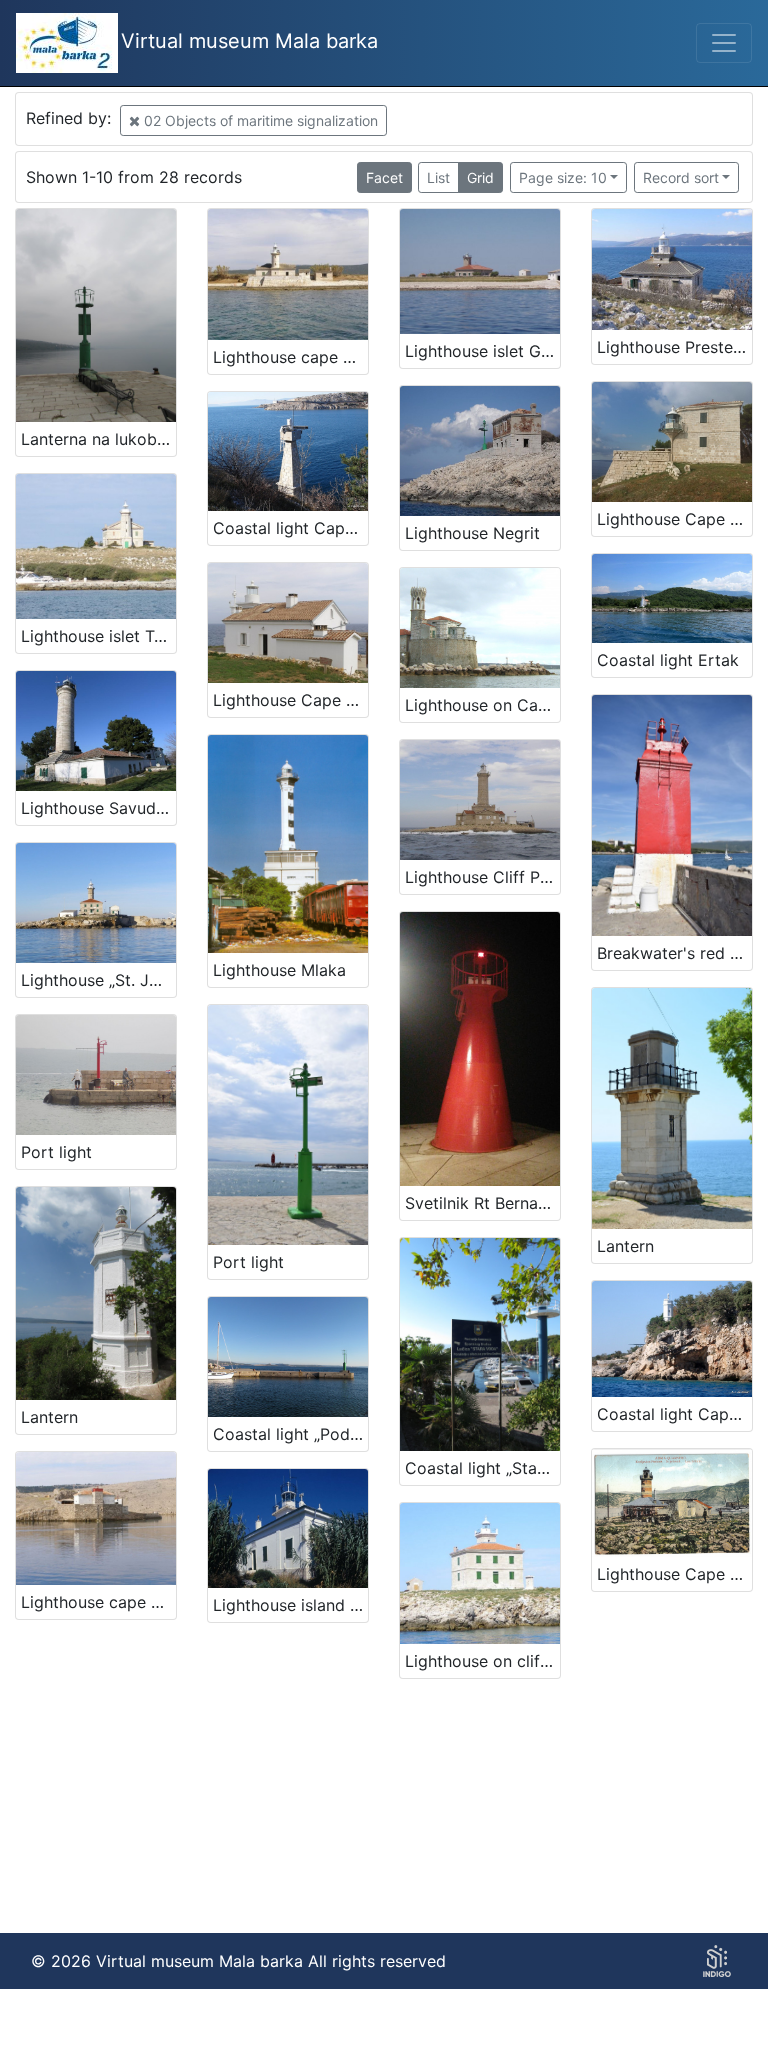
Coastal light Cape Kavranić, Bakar (290, 528)
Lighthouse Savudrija (98, 808)
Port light (56, 1152)
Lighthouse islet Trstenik (98, 636)
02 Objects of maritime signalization (259, 120)
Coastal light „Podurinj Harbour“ (290, 1434)
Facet (384, 177)
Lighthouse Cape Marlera (290, 700)
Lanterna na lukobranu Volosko (98, 439)
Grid (480, 177)
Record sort (681, 177)
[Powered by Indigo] (717, 1961)
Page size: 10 (563, 177)
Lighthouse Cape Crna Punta (674, 519)
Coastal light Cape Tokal (674, 1414)
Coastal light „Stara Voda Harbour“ (482, 1468)
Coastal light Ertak (668, 660)
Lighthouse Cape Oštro (674, 1574)
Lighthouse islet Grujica (482, 351)
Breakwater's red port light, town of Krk (674, 953)
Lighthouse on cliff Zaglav (482, 1661)
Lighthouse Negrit (472, 533)
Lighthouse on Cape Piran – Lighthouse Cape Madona (482, 705)
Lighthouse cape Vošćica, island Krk (98, 1602)
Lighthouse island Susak (290, 1605)
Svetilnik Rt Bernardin (482, 1203)
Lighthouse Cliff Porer (482, 877)
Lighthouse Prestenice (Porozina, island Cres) (674, 347)
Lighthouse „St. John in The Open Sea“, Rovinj (98, 980)
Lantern (625, 1246)
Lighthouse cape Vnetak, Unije (290, 357)
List (438, 177)
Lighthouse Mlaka (279, 970)
